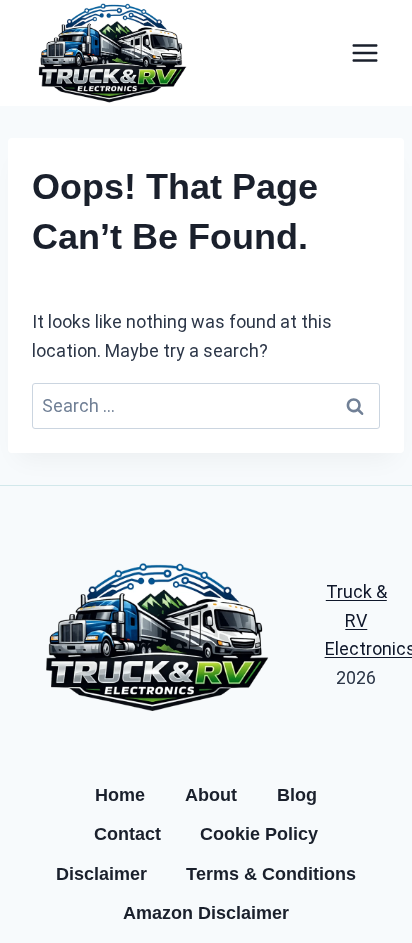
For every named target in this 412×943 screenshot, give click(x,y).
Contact (127, 834)
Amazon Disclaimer (206, 913)
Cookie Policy (259, 834)
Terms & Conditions (271, 874)
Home (120, 795)
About (211, 795)
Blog (297, 795)
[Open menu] (364, 52)
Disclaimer (101, 874)
